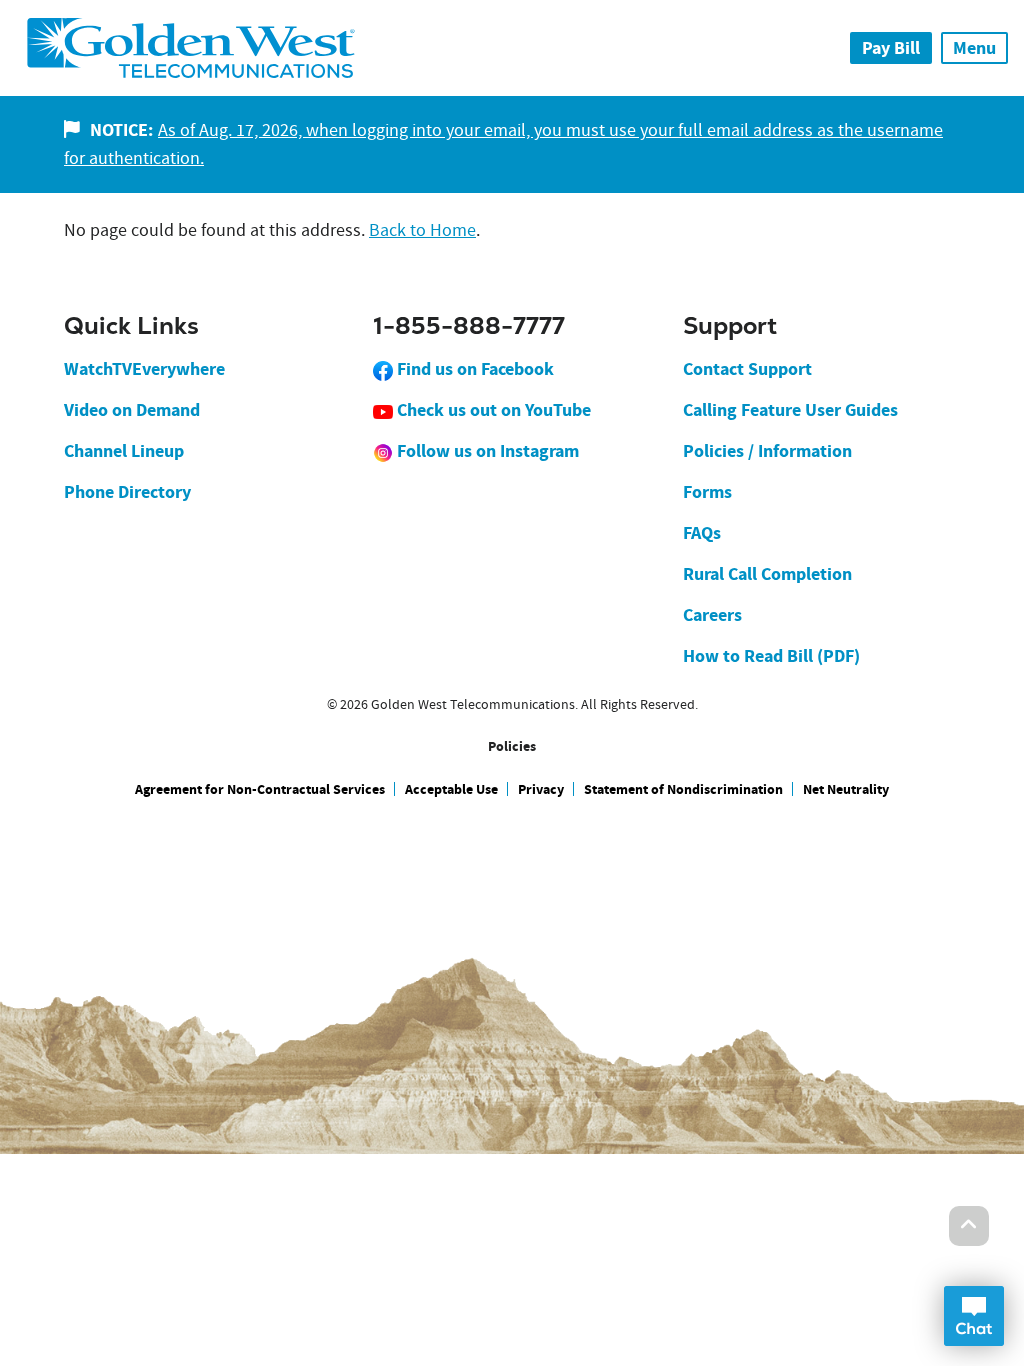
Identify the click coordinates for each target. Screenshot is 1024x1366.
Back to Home (422, 230)
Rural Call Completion (767, 574)
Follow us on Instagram (486, 451)
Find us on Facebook (473, 369)
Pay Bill (891, 48)
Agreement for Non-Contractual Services (260, 789)
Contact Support (747, 369)
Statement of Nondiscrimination (683, 789)
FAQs (702, 533)
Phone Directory (127, 492)
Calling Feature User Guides (790, 410)
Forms (707, 492)
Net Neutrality (846, 789)
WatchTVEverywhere (144, 369)
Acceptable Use (451, 789)
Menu (974, 48)
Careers (712, 615)
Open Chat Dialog (974, 1316)
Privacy (541, 789)
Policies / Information (767, 451)
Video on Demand (132, 410)
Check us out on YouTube (492, 410)
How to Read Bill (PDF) (771, 656)
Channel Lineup (124, 451)
